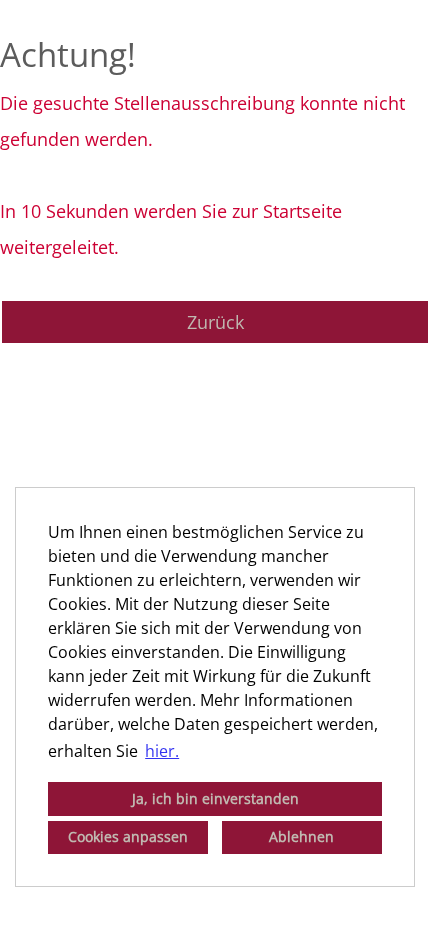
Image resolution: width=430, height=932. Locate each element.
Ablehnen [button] (301, 836)
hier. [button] (162, 751)
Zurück (215, 322)
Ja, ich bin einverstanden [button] (215, 798)
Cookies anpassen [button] (128, 836)
